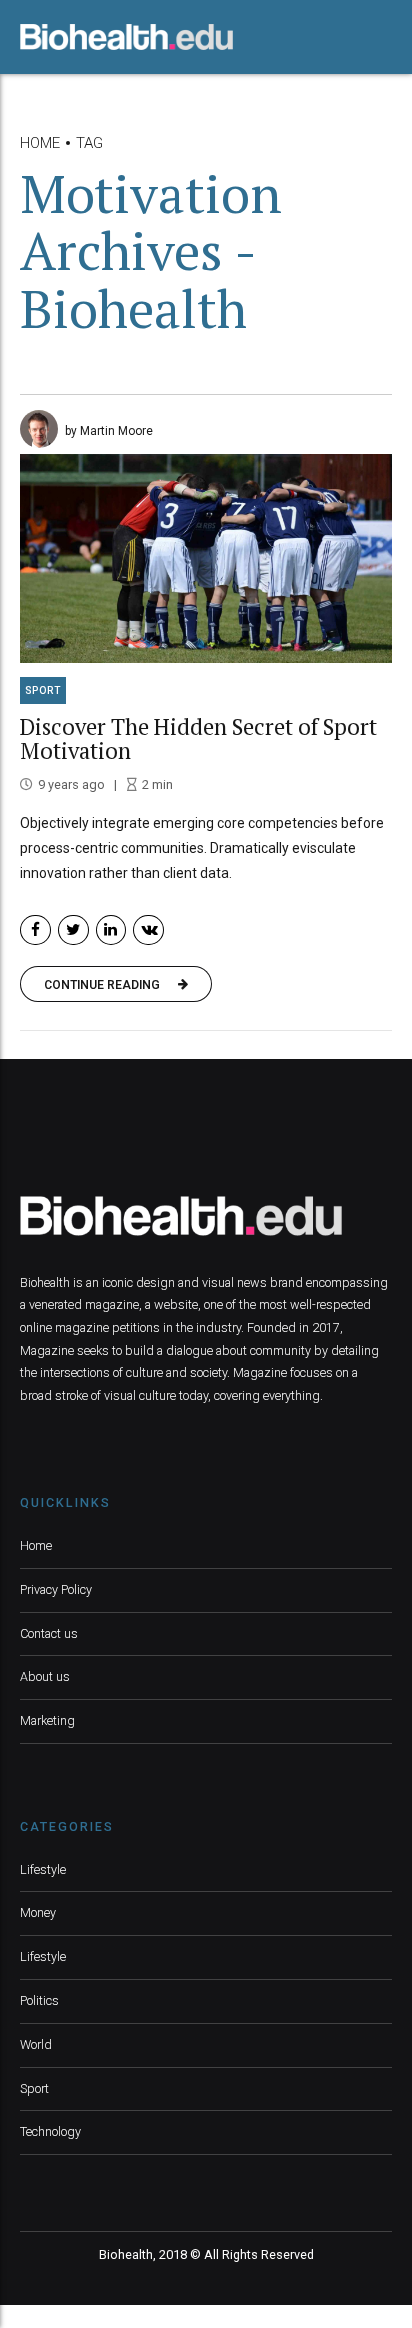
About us (45, 1676)
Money (38, 1912)
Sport (43, 690)
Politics (39, 2000)
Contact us (49, 1633)
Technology (50, 2131)
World (36, 2044)
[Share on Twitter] (73, 930)
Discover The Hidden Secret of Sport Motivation (198, 739)
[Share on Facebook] (35, 930)
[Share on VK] (148, 930)
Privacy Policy (56, 1589)
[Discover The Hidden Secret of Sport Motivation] (206, 558)
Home (40, 143)
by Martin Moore (109, 431)
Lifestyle (43, 1869)
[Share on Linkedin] (111, 930)
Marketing (47, 1720)
